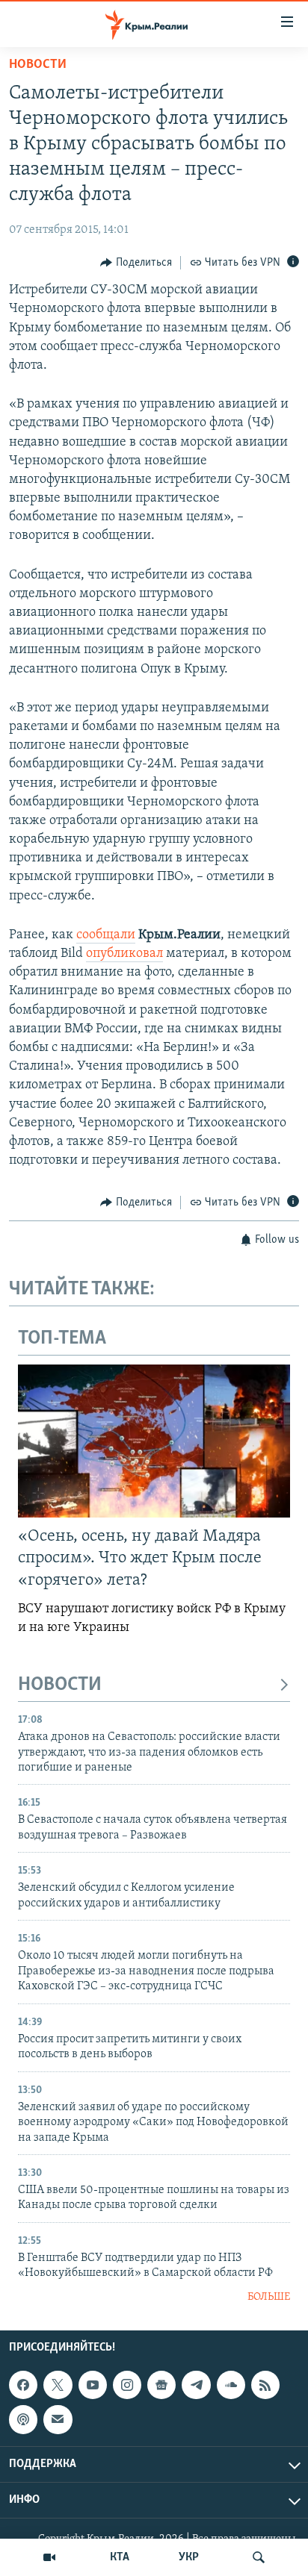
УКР (189, 2557)
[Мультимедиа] (49, 2557)
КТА (120, 2557)
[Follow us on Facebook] (23, 2385)
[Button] (136, 263)
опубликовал (124, 954)
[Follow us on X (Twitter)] (58, 2385)
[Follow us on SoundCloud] (231, 2385)
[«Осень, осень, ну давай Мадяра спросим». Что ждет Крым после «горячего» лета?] (154, 1441)
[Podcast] (23, 2420)
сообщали (106, 935)
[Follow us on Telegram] (196, 2385)
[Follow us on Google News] (161, 2385)
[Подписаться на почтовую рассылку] (58, 2420)
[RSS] (265, 2385)
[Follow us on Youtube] (93, 2385)
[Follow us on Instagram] (127, 2385)
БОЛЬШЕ (269, 2297)
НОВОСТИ (60, 1685)
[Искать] (259, 2557)
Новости (38, 65)
